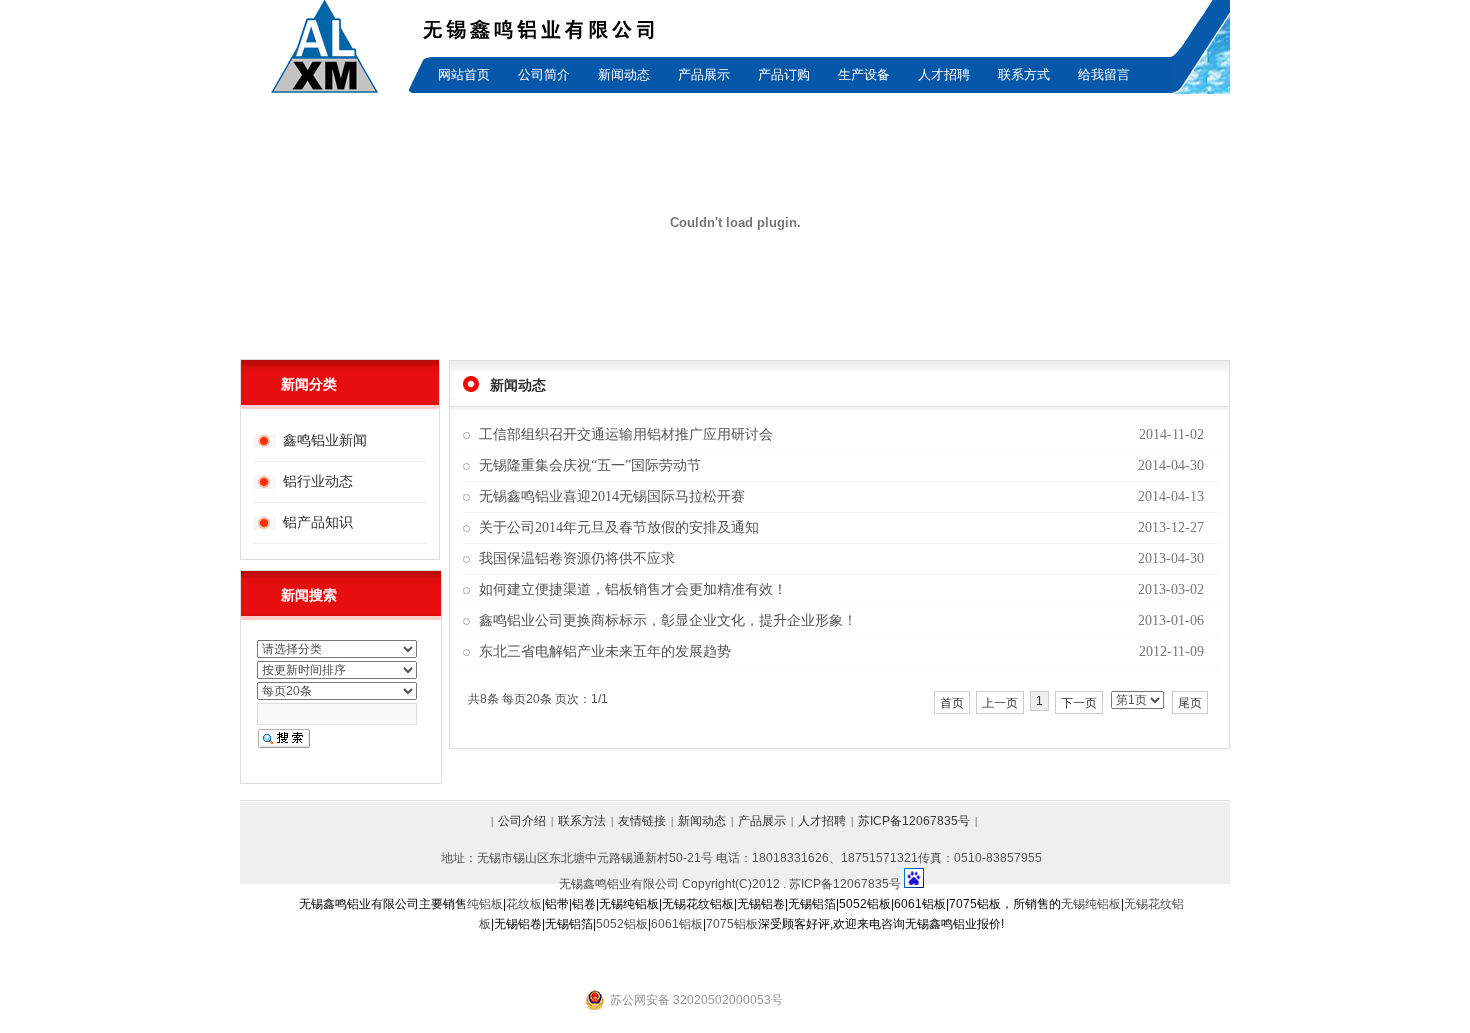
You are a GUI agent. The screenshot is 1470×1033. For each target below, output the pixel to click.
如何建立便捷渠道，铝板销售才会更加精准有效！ (633, 589)
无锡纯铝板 (1091, 904)
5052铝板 (622, 924)
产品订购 (784, 74)
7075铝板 (732, 924)
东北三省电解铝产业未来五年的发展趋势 (605, 651)
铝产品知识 (318, 522)
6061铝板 (677, 924)
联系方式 (1024, 74)
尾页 (1190, 703)
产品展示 (704, 74)
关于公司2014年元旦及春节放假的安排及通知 (619, 527)
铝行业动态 (318, 481)
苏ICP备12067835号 (914, 821)
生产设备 (864, 74)
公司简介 (544, 74)
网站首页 (464, 74)
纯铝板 (485, 904)
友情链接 (642, 821)
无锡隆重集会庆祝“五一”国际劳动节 (590, 465)
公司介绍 (522, 821)
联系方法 (582, 821)
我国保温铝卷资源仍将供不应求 (577, 558)
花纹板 (524, 904)
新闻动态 (624, 74)
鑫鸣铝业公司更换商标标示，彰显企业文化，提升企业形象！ (668, 620)
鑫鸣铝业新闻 (325, 440)
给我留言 (1104, 74)
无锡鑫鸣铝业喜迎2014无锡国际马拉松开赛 (612, 496)
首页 (952, 703)
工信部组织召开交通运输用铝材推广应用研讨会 (626, 434)
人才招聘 (944, 74)
